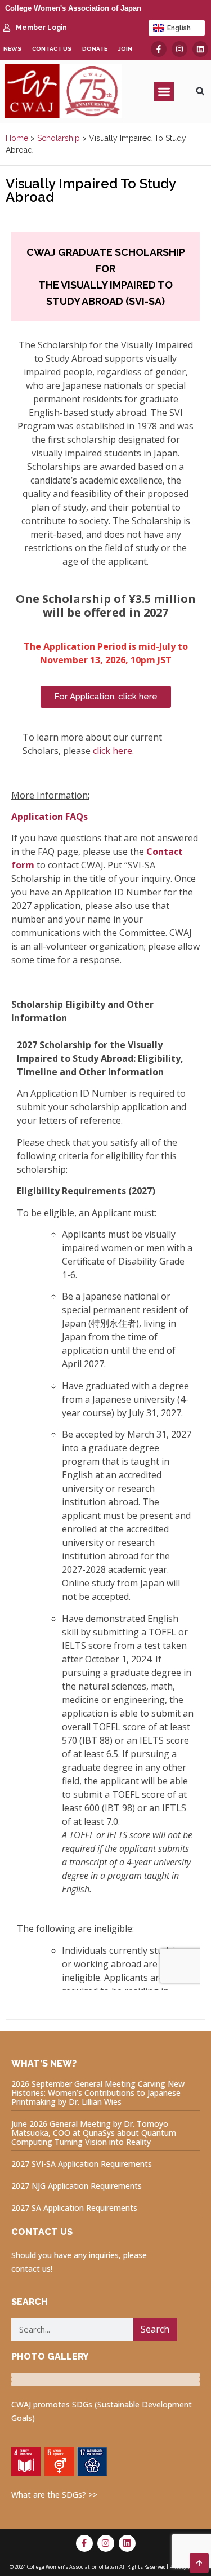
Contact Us (52, 49)
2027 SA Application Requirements (74, 2208)
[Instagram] (179, 49)
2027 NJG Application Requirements (77, 2186)
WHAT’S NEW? (44, 2063)
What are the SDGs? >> (54, 2495)
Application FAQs (50, 817)
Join (125, 49)
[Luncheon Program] (105, 2375)
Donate (95, 49)
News (12, 49)
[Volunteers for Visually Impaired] (105, 2379)
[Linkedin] (200, 49)
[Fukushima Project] (105, 2384)
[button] (164, 92)
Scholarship (59, 138)
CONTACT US (42, 2232)
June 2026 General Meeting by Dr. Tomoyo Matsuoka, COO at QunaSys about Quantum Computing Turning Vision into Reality (94, 2133)
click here (113, 751)
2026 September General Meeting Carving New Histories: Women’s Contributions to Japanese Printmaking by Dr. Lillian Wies (98, 2093)
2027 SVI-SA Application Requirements (82, 2164)
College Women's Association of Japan (73, 8)
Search (155, 2329)
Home (17, 138)
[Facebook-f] (159, 49)
